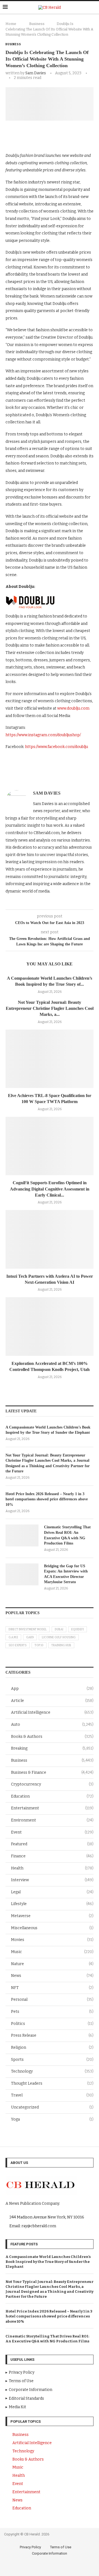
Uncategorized (52, 2107)
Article (52, 1701)
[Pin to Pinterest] (65, 135)
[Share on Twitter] (53, 135)
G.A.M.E (13, 1637)
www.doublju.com (73, 708)
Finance (52, 1856)
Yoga (52, 2119)
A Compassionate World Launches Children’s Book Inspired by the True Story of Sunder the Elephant (48, 1430)
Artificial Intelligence (52, 1712)
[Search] (94, 8)
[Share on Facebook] (41, 135)
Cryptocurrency (52, 1784)
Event (52, 1832)
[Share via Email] (77, 135)
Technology (52, 2071)
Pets (52, 2012)
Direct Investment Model (28, 1630)
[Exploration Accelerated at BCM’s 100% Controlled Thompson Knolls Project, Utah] (50, 1326)
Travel (52, 2095)
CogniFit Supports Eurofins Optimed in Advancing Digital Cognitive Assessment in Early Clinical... (50, 1189)
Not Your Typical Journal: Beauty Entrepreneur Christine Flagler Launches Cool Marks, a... (50, 1008)
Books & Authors (52, 1737)
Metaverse (52, 1916)
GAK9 (30, 1637)
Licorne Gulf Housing (59, 1637)
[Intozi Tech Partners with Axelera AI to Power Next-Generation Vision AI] (50, 1239)
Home (11, 24)
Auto (52, 1725)
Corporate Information (50, 2553)
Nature (52, 1964)
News (52, 1976)
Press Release (52, 2035)
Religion (52, 2048)
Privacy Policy (30, 2547)
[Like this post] (28, 135)
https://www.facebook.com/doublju (57, 747)
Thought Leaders (52, 2083)
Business (37, 24)
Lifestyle (52, 1904)
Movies (52, 1940)
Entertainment (52, 1808)
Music (52, 1952)
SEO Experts (18, 1645)
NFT (52, 1988)
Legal (52, 1892)
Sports (52, 2060)
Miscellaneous (52, 1928)
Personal (52, 2000)
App (52, 1689)
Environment (52, 1820)
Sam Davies (36, 73)
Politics (52, 2024)
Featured (52, 1844)
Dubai (59, 1630)
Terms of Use (61, 2547)
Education (52, 1796)
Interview (52, 1880)
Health (52, 1868)
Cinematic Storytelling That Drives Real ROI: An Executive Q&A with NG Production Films (67, 1535)
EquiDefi (78, 1630)
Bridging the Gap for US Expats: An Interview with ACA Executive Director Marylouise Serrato (66, 1574)
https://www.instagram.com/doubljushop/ (43, 735)
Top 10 (39, 1645)
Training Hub (61, 1645)
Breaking (52, 1748)
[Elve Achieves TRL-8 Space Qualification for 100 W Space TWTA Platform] (50, 1059)
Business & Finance (52, 1772)
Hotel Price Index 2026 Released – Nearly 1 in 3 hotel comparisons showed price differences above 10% (47, 1499)
